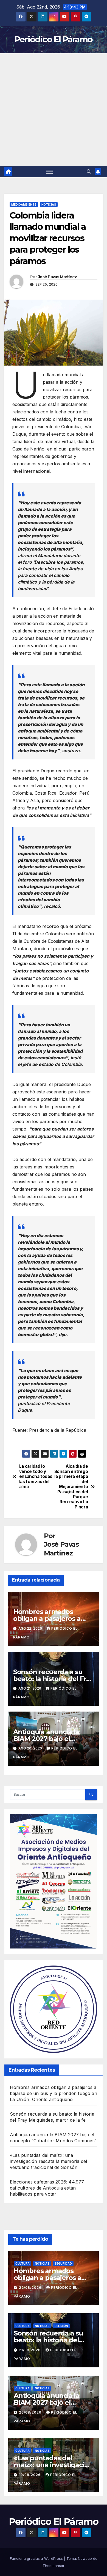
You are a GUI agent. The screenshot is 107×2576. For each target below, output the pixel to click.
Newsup (85, 2558)
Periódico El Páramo (54, 39)
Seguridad (63, 2263)
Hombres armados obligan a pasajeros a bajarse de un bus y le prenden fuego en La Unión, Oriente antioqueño (54, 2093)
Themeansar (54, 2566)
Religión (61, 2326)
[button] (89, 172)
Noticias (49, 204)
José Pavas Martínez (58, 277)
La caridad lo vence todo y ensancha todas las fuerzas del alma (36, 1477)
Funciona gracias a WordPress (37, 2558)
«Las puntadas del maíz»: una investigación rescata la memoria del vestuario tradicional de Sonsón (48, 2161)
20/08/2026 (31, 2412)
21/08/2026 (30, 2350)
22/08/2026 (31, 2288)
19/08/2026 (30, 2475)
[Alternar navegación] (50, 172)
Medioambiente (24, 204)
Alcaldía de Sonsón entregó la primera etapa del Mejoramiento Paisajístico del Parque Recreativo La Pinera (71, 1487)
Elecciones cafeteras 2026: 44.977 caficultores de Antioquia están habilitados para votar (47, 2188)
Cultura (22, 2263)
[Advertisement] (54, 110)
